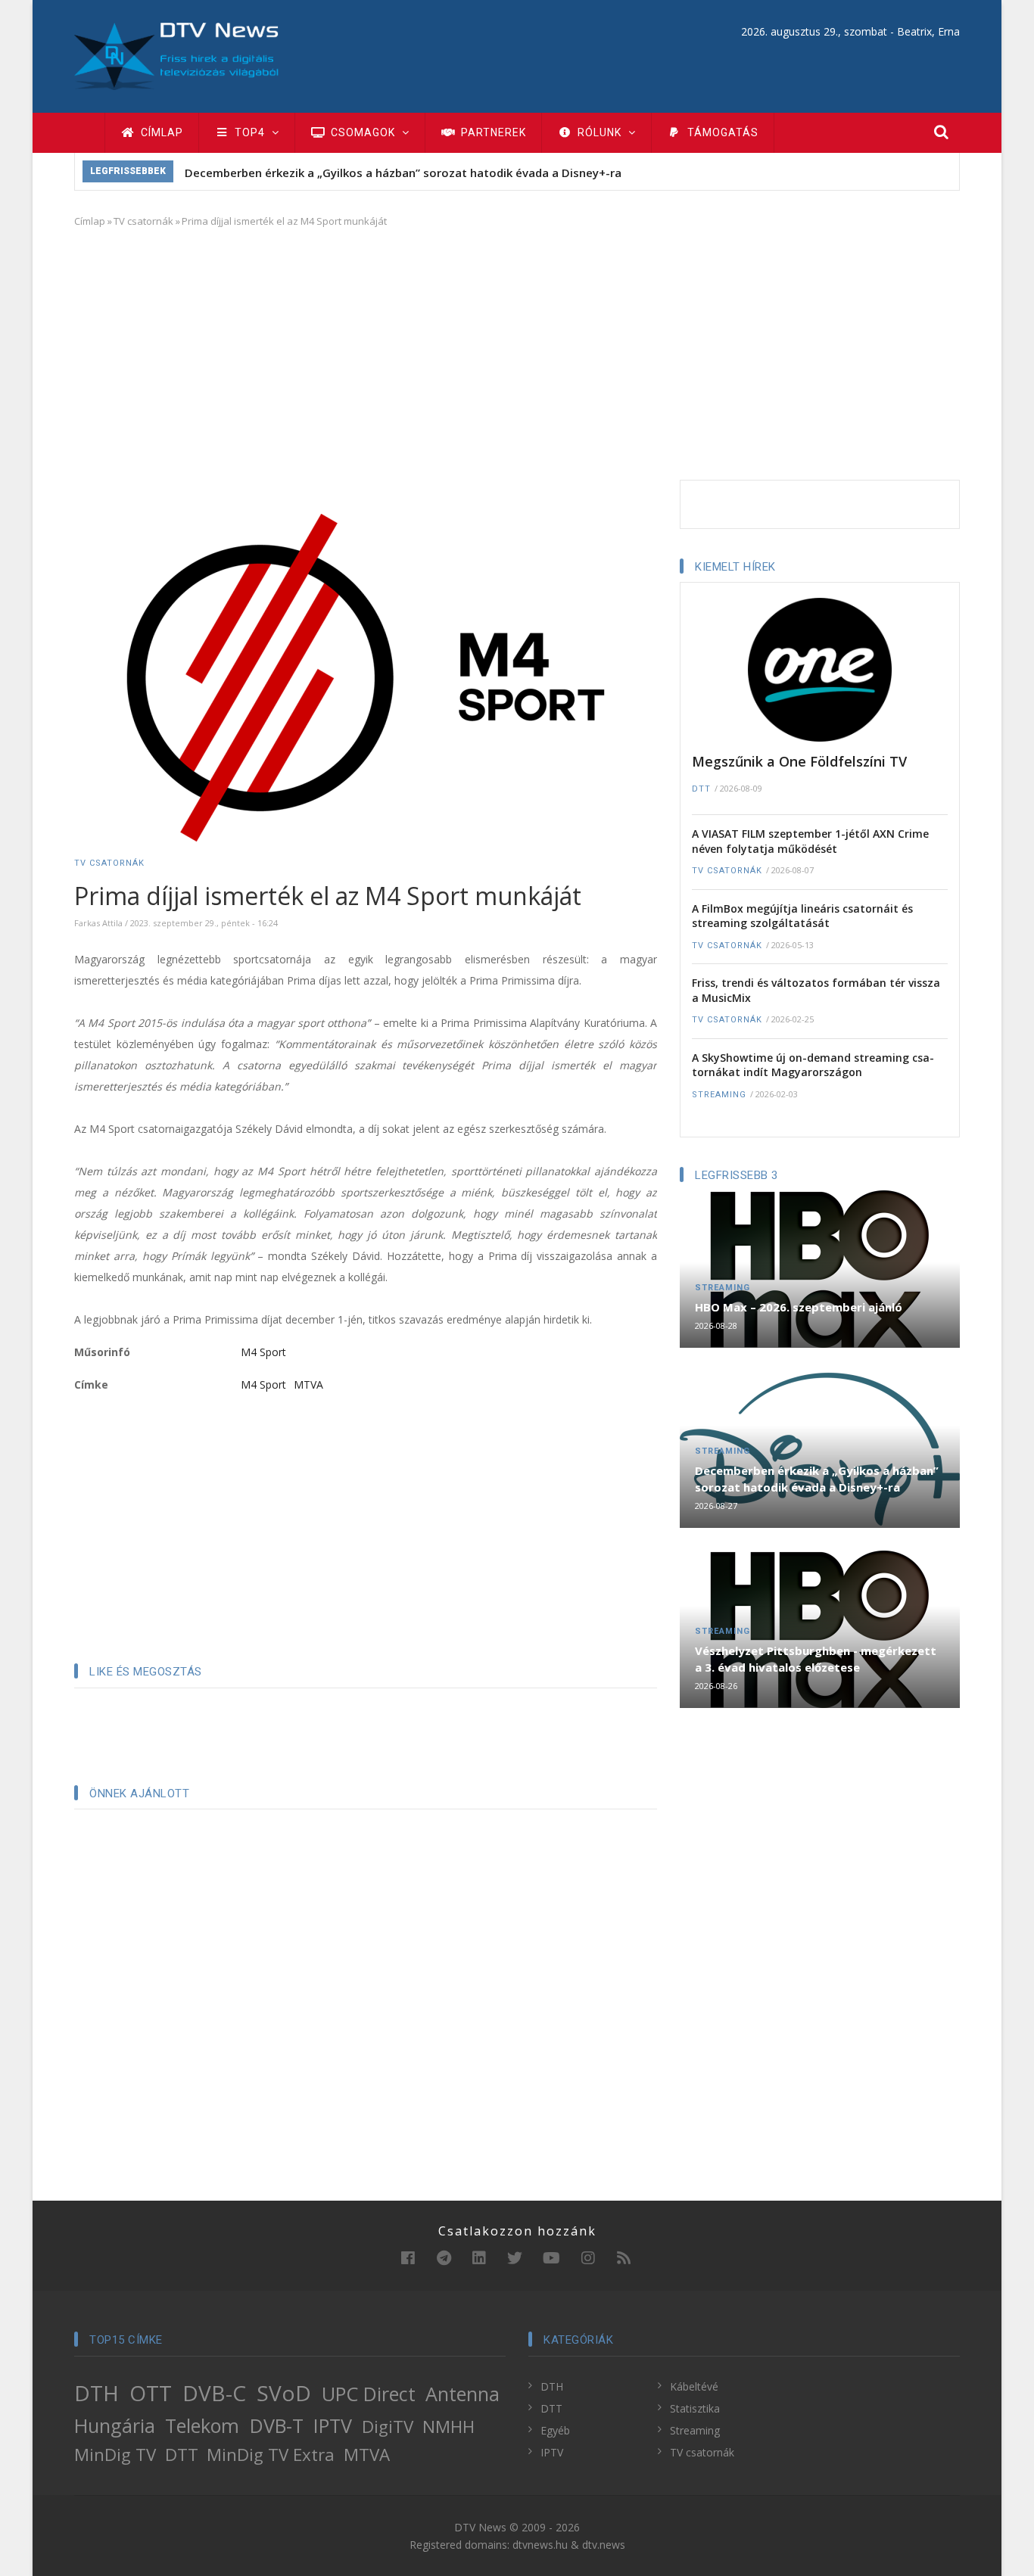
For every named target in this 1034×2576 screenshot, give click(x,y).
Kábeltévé (694, 2386)
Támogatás (721, 132)
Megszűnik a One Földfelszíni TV (799, 761)
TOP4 (250, 132)
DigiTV (388, 2427)
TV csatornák (143, 221)
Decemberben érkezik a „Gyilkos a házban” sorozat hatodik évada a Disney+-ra (403, 173)
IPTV (333, 2425)
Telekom (202, 2425)
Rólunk (600, 132)
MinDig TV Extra (271, 2455)
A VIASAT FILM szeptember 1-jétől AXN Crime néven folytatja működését (810, 841)
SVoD (284, 2393)
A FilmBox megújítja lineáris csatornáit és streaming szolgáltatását (802, 916)
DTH (97, 2393)
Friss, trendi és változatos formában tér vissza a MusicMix (816, 990)
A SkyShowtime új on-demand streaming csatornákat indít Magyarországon (813, 1065)
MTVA (308, 1384)
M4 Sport (263, 1352)
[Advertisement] (517, 351)
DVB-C (214, 2393)
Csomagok (363, 132)
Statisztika (695, 2408)
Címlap (160, 132)
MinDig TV (115, 2455)
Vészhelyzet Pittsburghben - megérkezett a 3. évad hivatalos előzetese (816, 1659)
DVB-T (277, 2425)
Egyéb (555, 2430)
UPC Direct (369, 2394)
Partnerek (492, 132)
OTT (151, 2393)
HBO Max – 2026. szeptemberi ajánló (799, 1307)
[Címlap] (176, 55)
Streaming (719, 1095)
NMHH (448, 2427)
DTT (701, 789)
